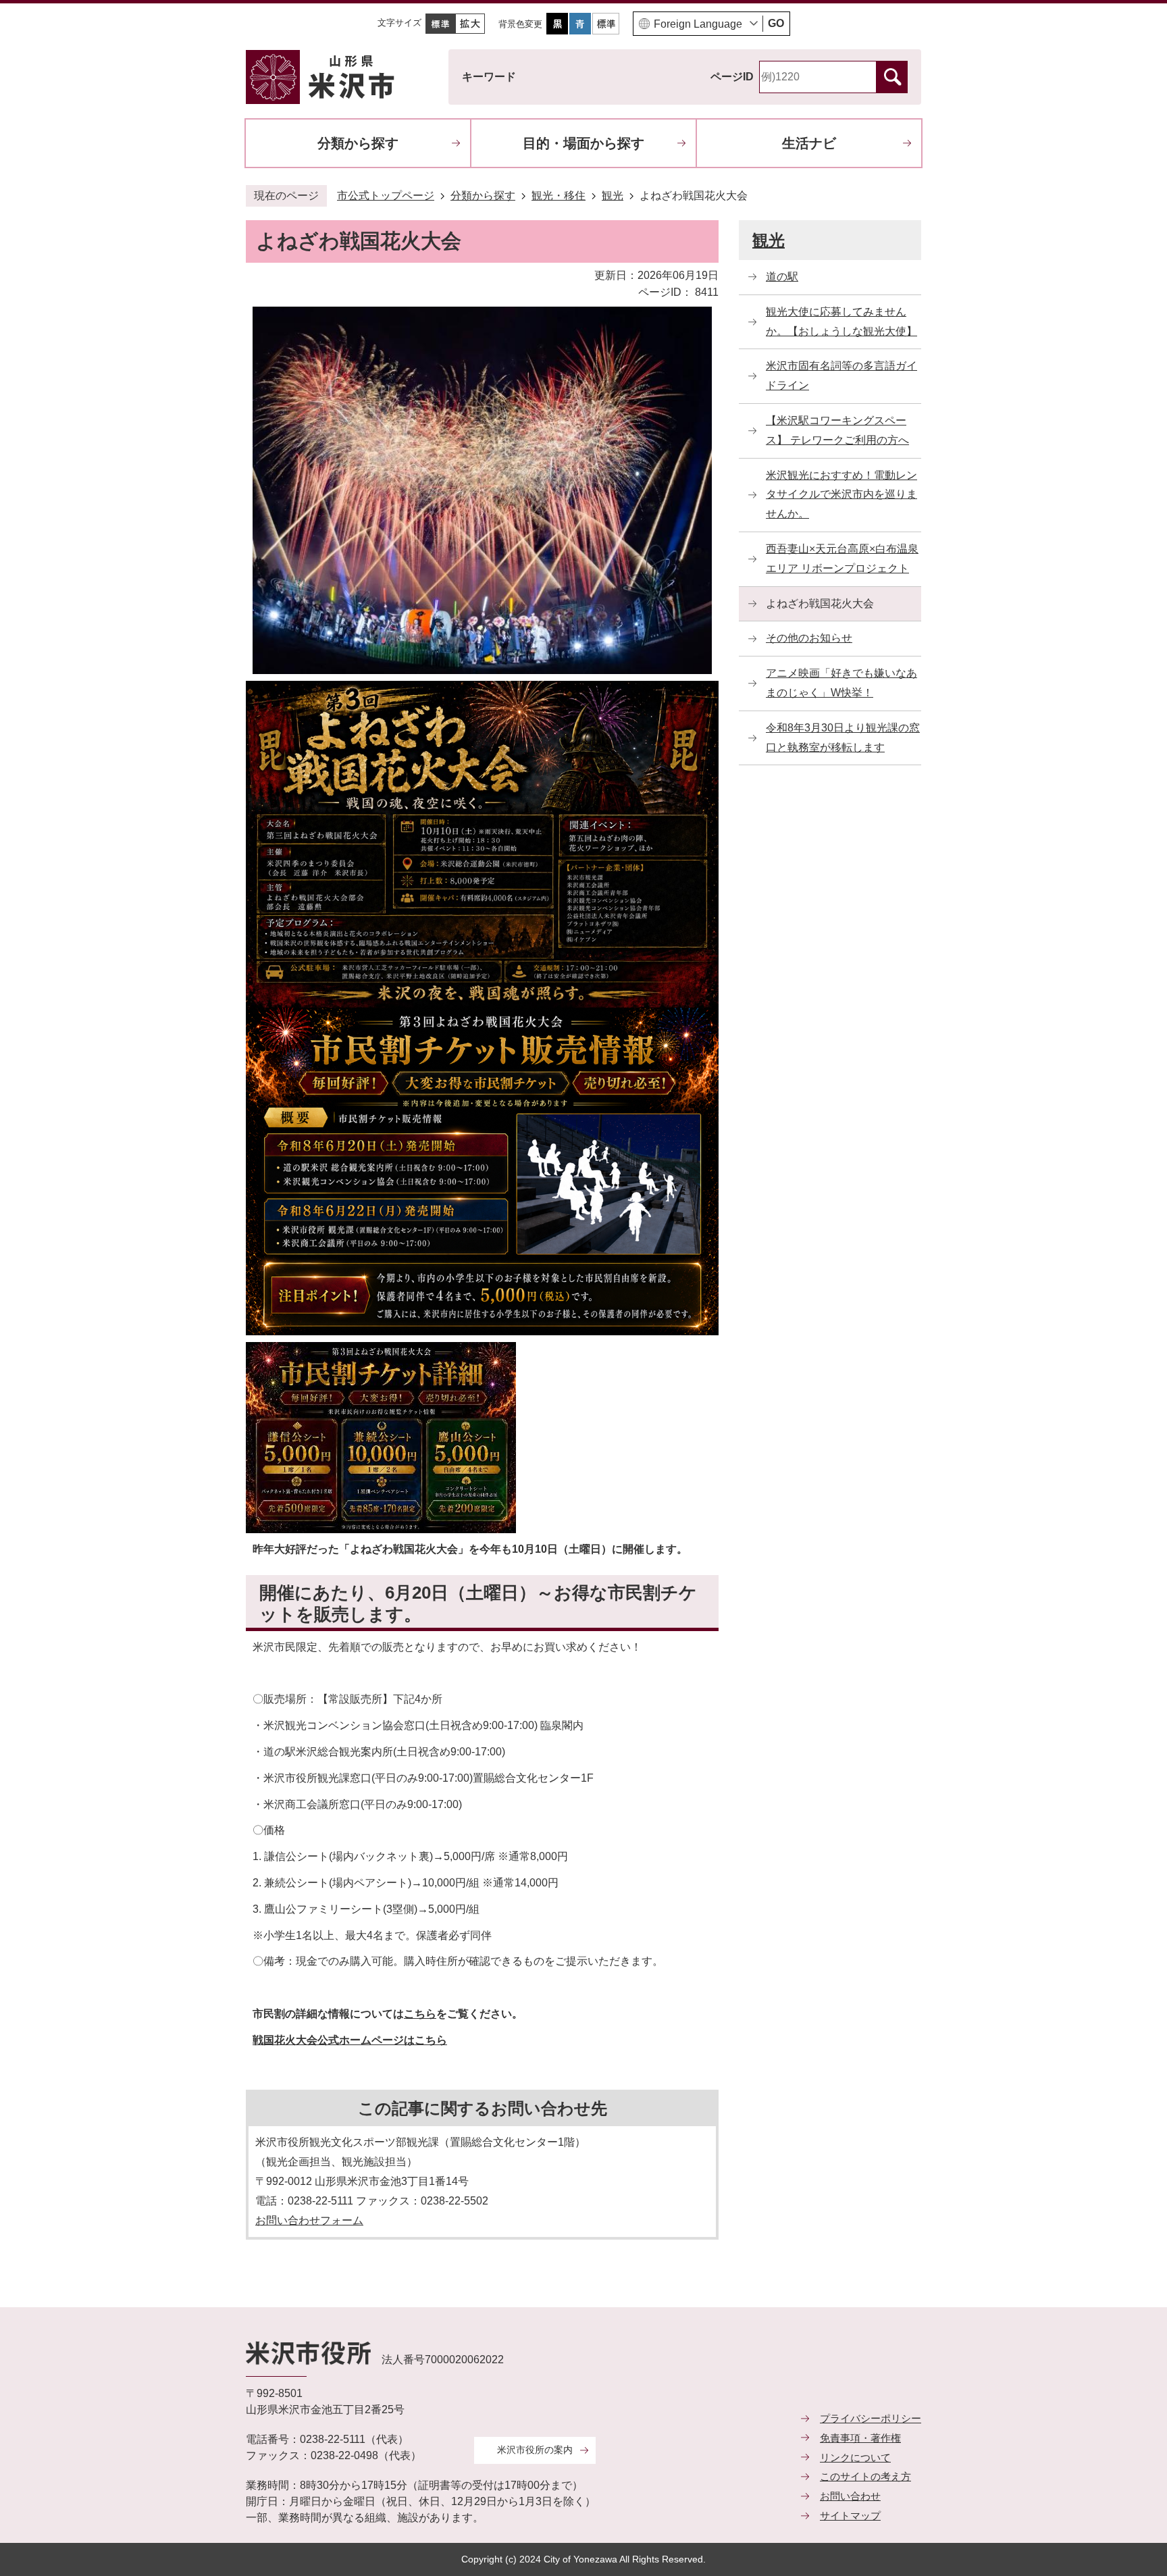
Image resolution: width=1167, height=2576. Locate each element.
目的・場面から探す (583, 143)
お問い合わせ (850, 2496)
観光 (613, 196)
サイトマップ (850, 2516)
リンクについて (855, 2457)
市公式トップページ (386, 196)
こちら (420, 2014)
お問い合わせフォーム (309, 2220)
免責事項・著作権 (860, 2438)
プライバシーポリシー (871, 2418)
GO (776, 23)
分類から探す (358, 143)
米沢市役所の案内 (535, 2450)
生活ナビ (809, 143)
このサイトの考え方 (865, 2476)
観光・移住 (559, 196)
